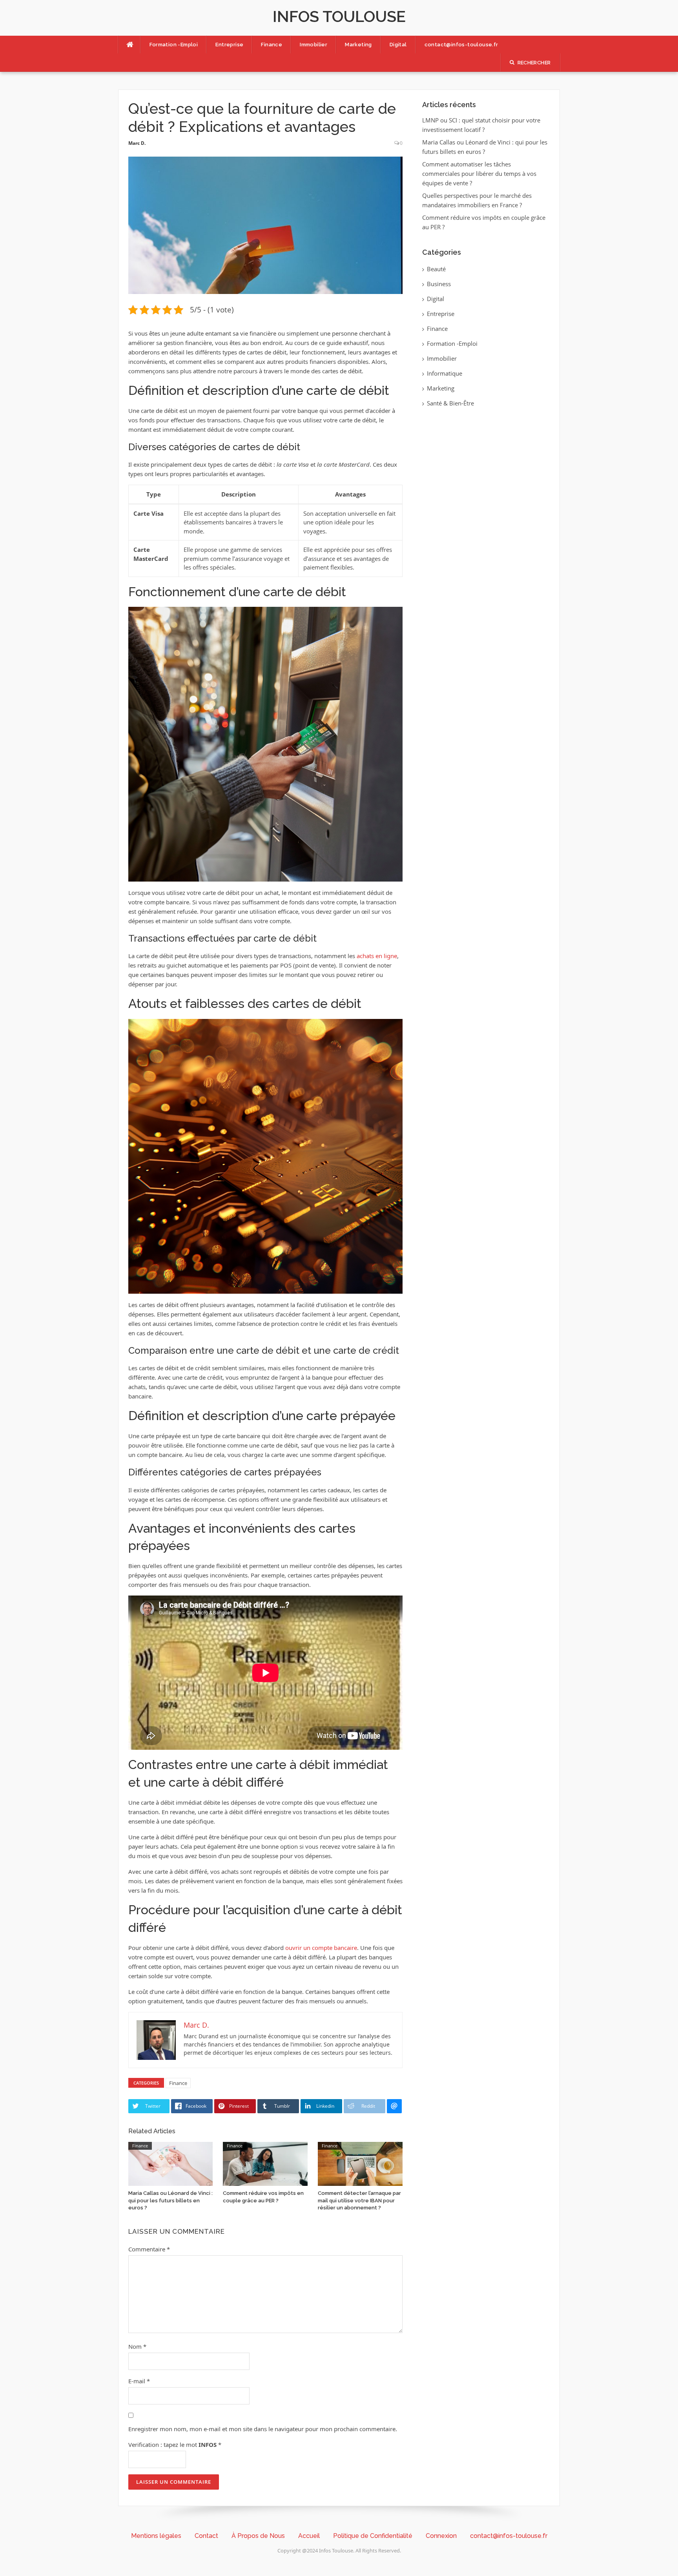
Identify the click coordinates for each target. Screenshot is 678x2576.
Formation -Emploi (174, 45)
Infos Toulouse (339, 16)
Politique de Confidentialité (373, 2536)
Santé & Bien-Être (450, 403)
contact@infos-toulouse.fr (461, 45)
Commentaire (149, 2249)
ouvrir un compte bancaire (321, 1948)
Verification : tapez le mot (175, 2445)
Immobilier (313, 45)
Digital (398, 45)
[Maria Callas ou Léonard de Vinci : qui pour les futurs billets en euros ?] (171, 2163)
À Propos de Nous (258, 2536)
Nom (137, 2346)
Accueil (309, 2536)
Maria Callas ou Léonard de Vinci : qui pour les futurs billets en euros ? (170, 2200)
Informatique (445, 373)
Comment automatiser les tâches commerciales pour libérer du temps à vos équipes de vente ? (479, 173)
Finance (272, 45)
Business (439, 284)
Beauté (436, 269)
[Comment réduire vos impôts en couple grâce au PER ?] (265, 2163)
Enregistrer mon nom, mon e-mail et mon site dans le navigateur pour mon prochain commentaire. (263, 2429)
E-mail (139, 2381)
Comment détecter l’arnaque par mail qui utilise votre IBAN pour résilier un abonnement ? (359, 2200)
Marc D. (137, 143)
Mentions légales (156, 2536)
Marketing (358, 45)
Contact (206, 2536)
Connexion (441, 2536)
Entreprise (229, 45)
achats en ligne (377, 956)
